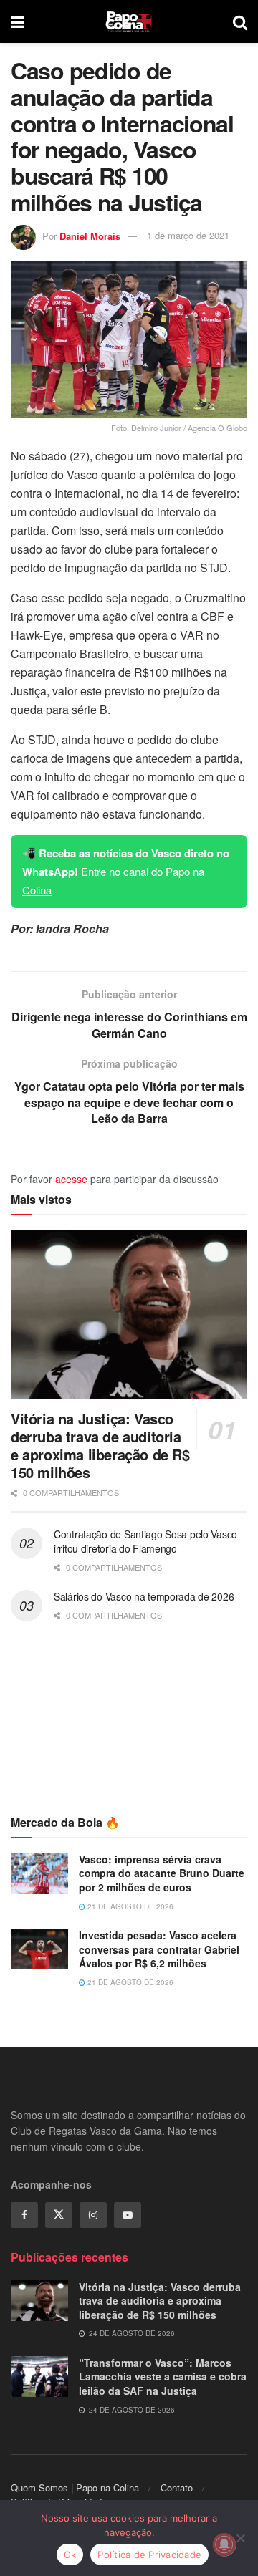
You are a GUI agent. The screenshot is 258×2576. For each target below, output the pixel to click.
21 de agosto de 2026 (129, 1906)
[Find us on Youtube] (128, 2215)
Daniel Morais (90, 235)
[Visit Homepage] (129, 21)
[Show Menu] (18, 21)
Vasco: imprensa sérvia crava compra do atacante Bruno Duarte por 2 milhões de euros (162, 1873)
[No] (240, 2538)
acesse (71, 1179)
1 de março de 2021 (188, 235)
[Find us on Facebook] (24, 2215)
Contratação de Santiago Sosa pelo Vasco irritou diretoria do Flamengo (145, 1541)
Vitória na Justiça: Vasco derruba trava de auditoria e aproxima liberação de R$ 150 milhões (100, 1445)
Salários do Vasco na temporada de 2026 (144, 1596)
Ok (70, 2555)
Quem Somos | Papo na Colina (75, 2488)
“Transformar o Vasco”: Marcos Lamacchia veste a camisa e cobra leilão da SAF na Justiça (163, 2377)
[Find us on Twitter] (59, 2215)
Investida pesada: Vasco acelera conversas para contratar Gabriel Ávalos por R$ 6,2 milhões (159, 1949)
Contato (177, 2488)
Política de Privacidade (149, 2555)
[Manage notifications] (224, 2544)
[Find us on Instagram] (93, 2215)
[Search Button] (240, 21)
